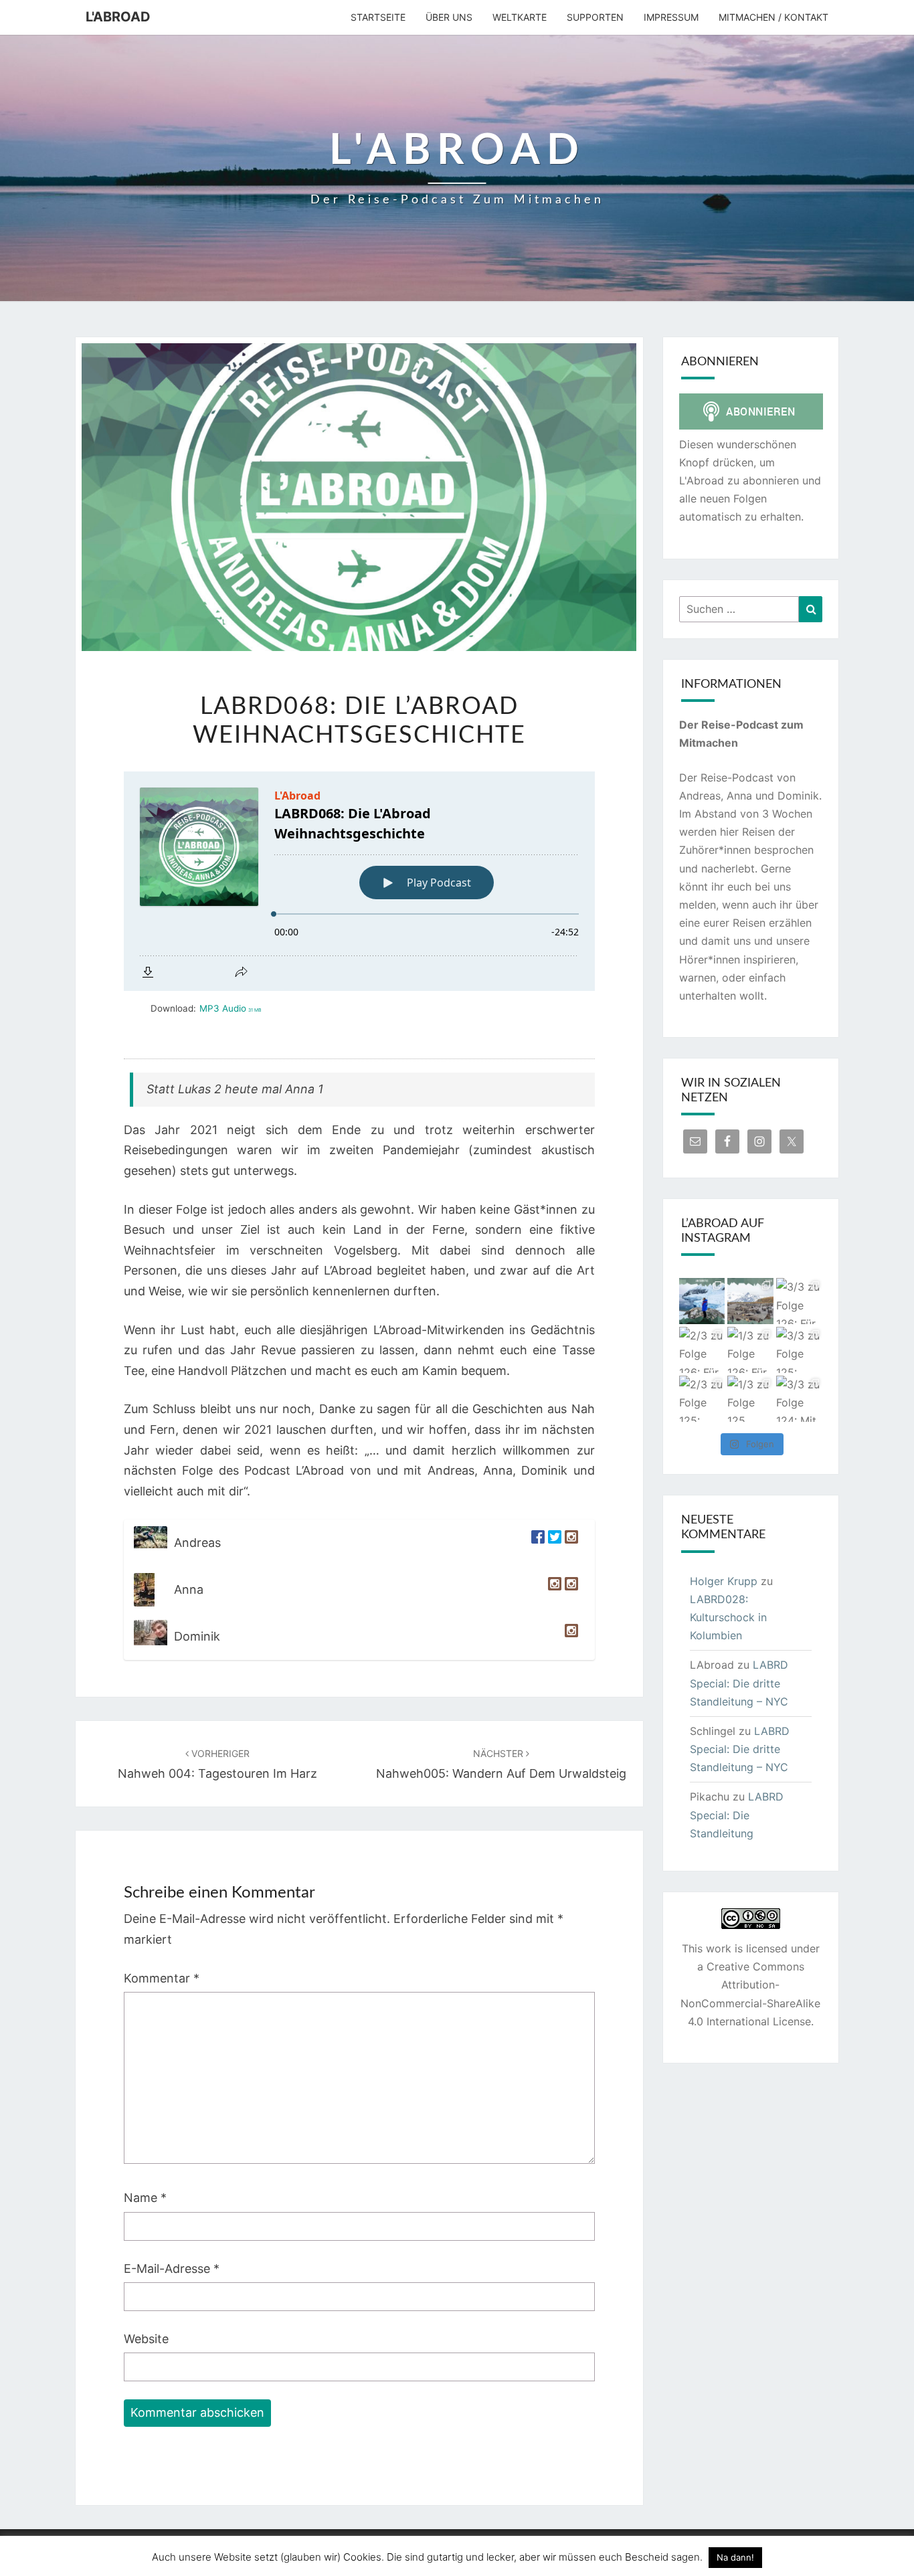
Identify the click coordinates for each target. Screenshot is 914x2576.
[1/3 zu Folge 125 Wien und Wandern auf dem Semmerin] (750, 1399)
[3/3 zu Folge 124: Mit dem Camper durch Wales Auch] (799, 1399)
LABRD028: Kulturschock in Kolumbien (728, 1617)
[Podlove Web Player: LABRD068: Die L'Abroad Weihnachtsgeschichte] (359, 881)
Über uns (449, 17)
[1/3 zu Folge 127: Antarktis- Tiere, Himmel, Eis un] (750, 1301)
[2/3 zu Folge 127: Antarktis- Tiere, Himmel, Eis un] (702, 1301)
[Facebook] (536, 1543)
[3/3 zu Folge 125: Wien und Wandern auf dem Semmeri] (799, 1350)
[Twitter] (553, 1543)
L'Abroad (118, 17)
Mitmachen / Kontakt (773, 17)
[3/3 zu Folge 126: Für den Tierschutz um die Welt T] (799, 1301)
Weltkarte (520, 17)
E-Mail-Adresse (172, 2269)
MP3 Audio (230, 1008)
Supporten (595, 17)
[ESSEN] (553, 1590)
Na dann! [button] (735, 2557)
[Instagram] (570, 1543)
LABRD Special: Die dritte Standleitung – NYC (739, 1683)
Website (146, 2339)
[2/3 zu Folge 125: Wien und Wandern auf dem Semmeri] (702, 1399)
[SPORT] (570, 1590)
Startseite (378, 17)
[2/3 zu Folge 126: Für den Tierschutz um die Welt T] (702, 1350)
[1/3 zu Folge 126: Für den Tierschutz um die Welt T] (750, 1350)
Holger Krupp (724, 1581)
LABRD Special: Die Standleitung (737, 1815)
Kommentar (162, 1978)
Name (145, 2198)
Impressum (671, 17)
